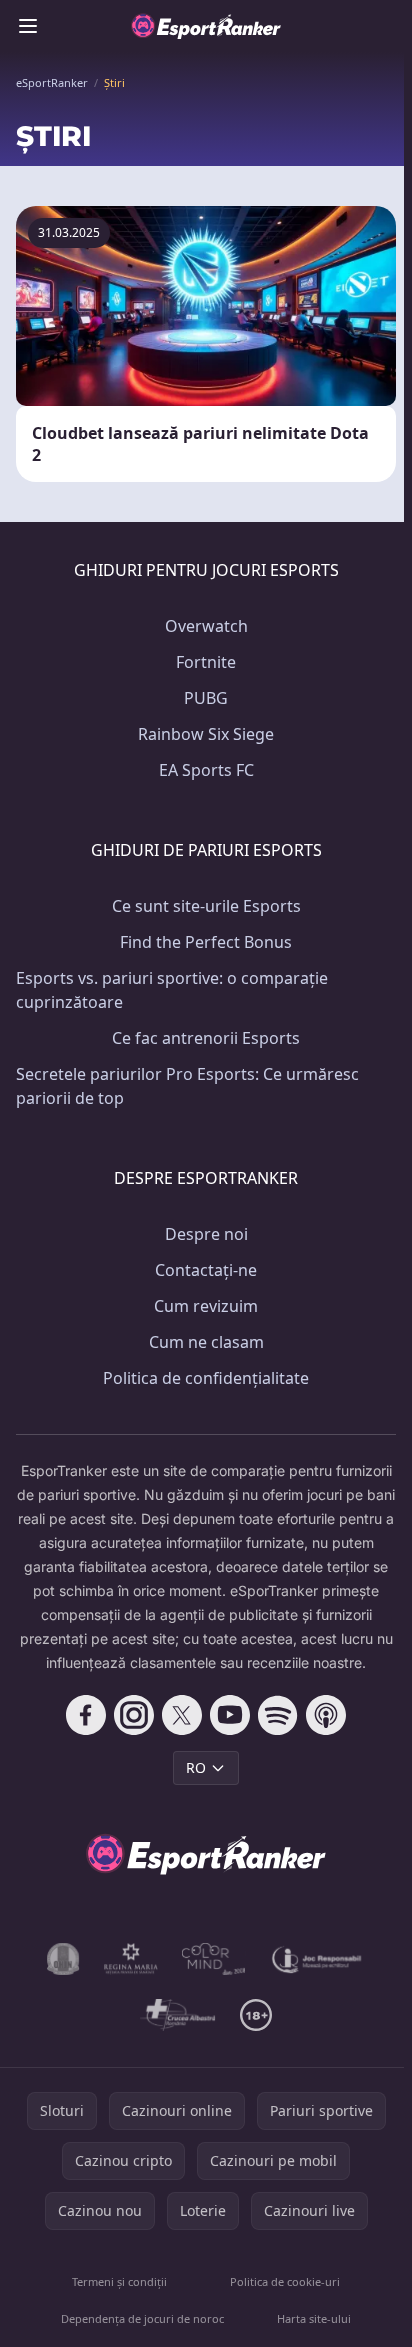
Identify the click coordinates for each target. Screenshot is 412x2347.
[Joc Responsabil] (317, 1959)
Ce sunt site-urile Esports (206, 906)
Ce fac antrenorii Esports (206, 1038)
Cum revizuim (206, 1306)
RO (196, 1767)
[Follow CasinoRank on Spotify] (278, 1715)
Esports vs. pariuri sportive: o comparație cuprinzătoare (172, 990)
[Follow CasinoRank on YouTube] (230, 1715)
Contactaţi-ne (206, 1270)
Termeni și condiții (119, 2281)
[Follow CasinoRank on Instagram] (134, 1715)
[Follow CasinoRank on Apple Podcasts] (326, 1715)
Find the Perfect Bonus (206, 942)
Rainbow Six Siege (206, 734)
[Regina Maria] (131, 1959)
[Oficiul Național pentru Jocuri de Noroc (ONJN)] (63, 1959)
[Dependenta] (177, 2015)
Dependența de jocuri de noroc (142, 2318)
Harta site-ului (314, 2318)
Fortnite (206, 662)
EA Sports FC (206, 770)
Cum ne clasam (206, 1342)
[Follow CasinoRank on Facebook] (86, 1715)
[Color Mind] (214, 1959)
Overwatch (206, 626)
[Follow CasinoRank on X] (182, 1715)
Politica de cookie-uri (285, 2281)
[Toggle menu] (28, 26)
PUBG (206, 698)
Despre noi (206, 1234)
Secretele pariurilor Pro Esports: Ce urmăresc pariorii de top (187, 1086)
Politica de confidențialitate (206, 1378)
